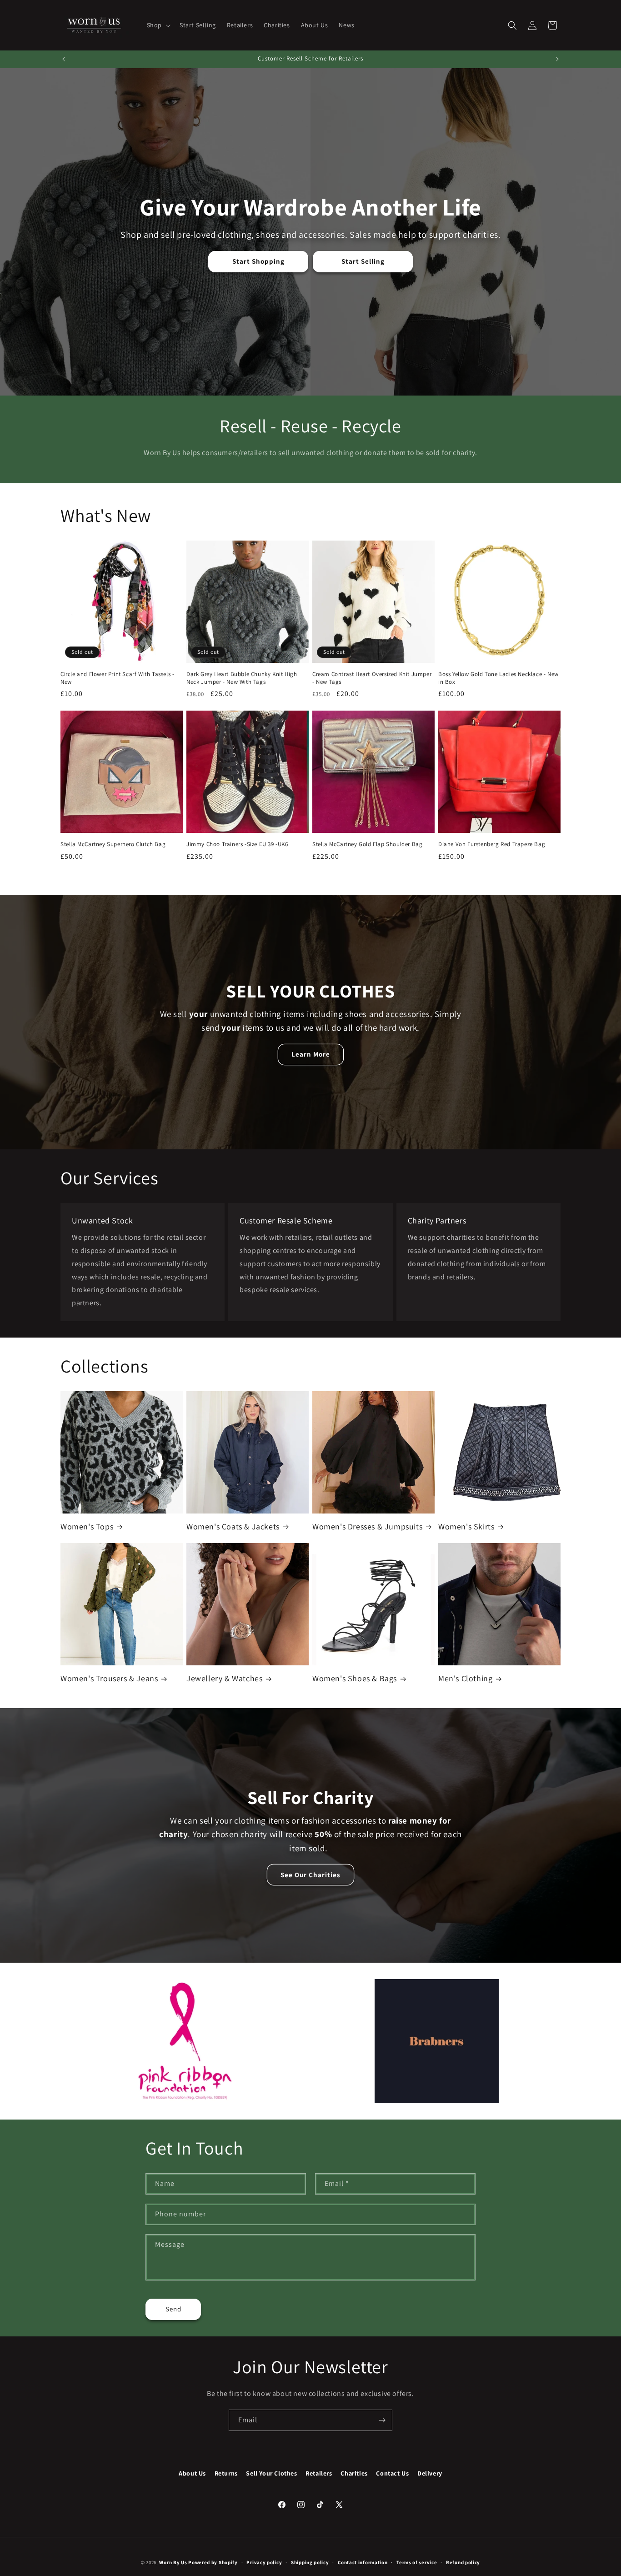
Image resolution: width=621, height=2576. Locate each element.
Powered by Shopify (213, 2562)
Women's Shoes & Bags (355, 1678)
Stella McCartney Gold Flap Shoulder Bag (367, 844)
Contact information (363, 2562)
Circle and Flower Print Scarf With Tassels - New (117, 678)
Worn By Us (173, 2562)
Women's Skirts (466, 1526)
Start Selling (363, 261)
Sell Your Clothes (271, 2473)
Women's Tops (87, 1526)
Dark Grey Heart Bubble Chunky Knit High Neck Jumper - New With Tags (242, 678)
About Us (192, 2473)
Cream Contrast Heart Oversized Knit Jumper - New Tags (372, 678)
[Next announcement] (557, 59)
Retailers (319, 2473)
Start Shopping (258, 261)
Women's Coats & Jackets (233, 1526)
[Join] (382, 2420)
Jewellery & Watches (224, 1678)
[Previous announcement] (64, 59)
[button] (158, 25)
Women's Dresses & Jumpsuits (367, 1526)
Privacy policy (264, 2562)
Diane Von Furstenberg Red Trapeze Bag (492, 844)
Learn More (311, 1055)
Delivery (430, 2473)
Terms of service (417, 2562)
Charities (354, 2473)
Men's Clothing (465, 1678)
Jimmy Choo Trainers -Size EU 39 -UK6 (237, 844)
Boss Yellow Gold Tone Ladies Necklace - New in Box (498, 678)
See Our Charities (310, 1874)
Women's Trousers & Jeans (109, 1678)
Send (173, 2309)
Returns (226, 2473)
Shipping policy (310, 2562)
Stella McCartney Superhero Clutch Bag (113, 844)
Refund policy (463, 2562)
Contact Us (392, 2473)
